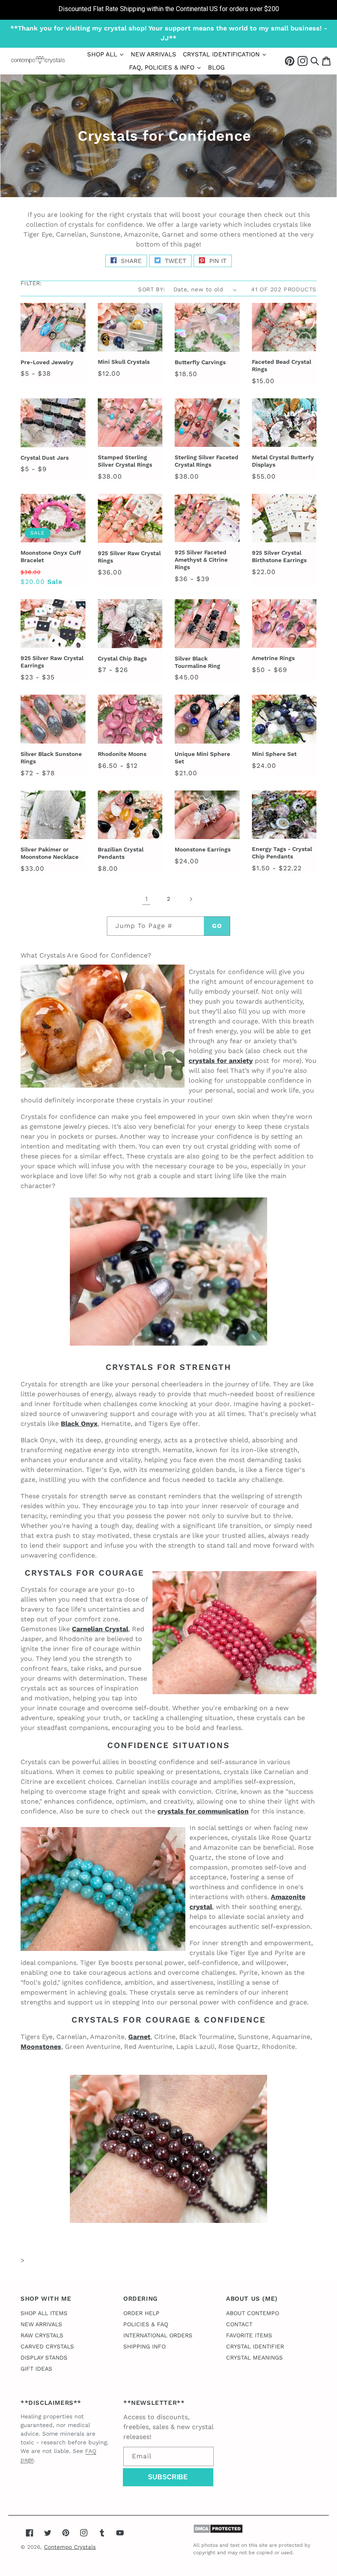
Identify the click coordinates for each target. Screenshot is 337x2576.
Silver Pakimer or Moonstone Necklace (50, 853)
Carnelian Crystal (100, 1629)
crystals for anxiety (221, 1061)
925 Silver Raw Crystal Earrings (52, 662)
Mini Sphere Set (274, 754)
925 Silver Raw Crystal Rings (129, 557)
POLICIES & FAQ (146, 2324)
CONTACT (239, 2324)
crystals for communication (203, 1811)
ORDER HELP (141, 2313)
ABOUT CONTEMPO (253, 2313)
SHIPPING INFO (144, 2346)
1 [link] (146, 899)
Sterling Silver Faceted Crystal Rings (207, 461)
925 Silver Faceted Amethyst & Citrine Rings (201, 560)
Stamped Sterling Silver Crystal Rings (125, 461)
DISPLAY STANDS (44, 2357)
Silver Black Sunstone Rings (51, 758)
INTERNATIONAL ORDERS (158, 2335)
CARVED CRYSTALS (47, 2346)
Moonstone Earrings (203, 849)
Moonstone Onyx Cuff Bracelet (51, 556)
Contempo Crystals (70, 2547)
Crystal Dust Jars (45, 458)
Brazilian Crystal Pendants (121, 853)
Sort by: (151, 289)
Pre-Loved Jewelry (47, 362)
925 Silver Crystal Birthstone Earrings (279, 556)
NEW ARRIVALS (41, 2324)
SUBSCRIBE (168, 2477)
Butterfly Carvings (200, 362)
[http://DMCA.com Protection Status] (218, 2531)
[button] (315, 61)
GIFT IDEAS (36, 2369)
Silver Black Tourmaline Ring (197, 662)
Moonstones (41, 2047)
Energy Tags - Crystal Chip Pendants (282, 853)
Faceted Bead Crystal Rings (282, 365)
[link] (168, 10)
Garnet (139, 2037)
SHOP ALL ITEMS (44, 2313)
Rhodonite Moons (122, 754)
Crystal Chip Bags (122, 658)
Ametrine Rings (273, 658)
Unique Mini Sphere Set (202, 758)
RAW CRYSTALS (42, 2335)
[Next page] (191, 899)
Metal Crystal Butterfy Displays (283, 461)
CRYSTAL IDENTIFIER (255, 2346)
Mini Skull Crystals (124, 362)
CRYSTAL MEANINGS (254, 2357)
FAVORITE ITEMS (249, 2335)
